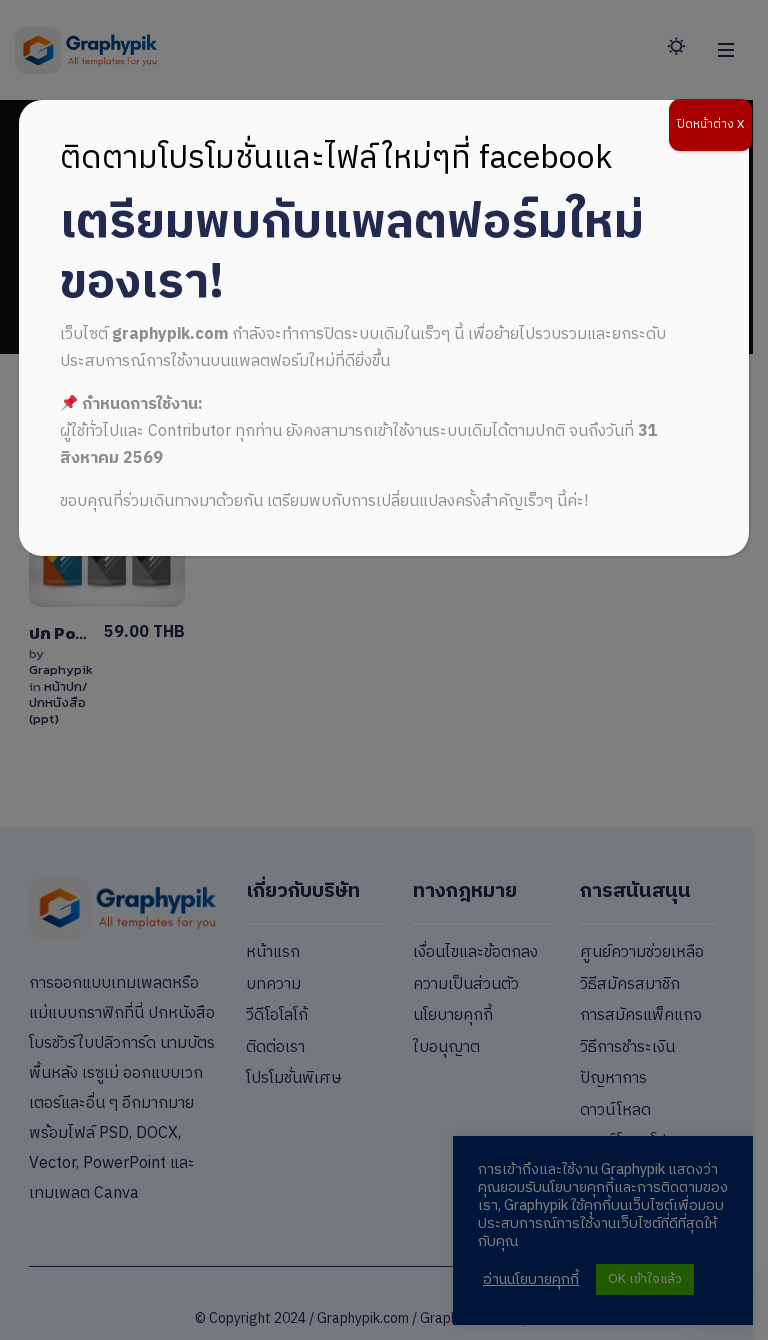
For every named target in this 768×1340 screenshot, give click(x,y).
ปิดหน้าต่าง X (710, 124)
